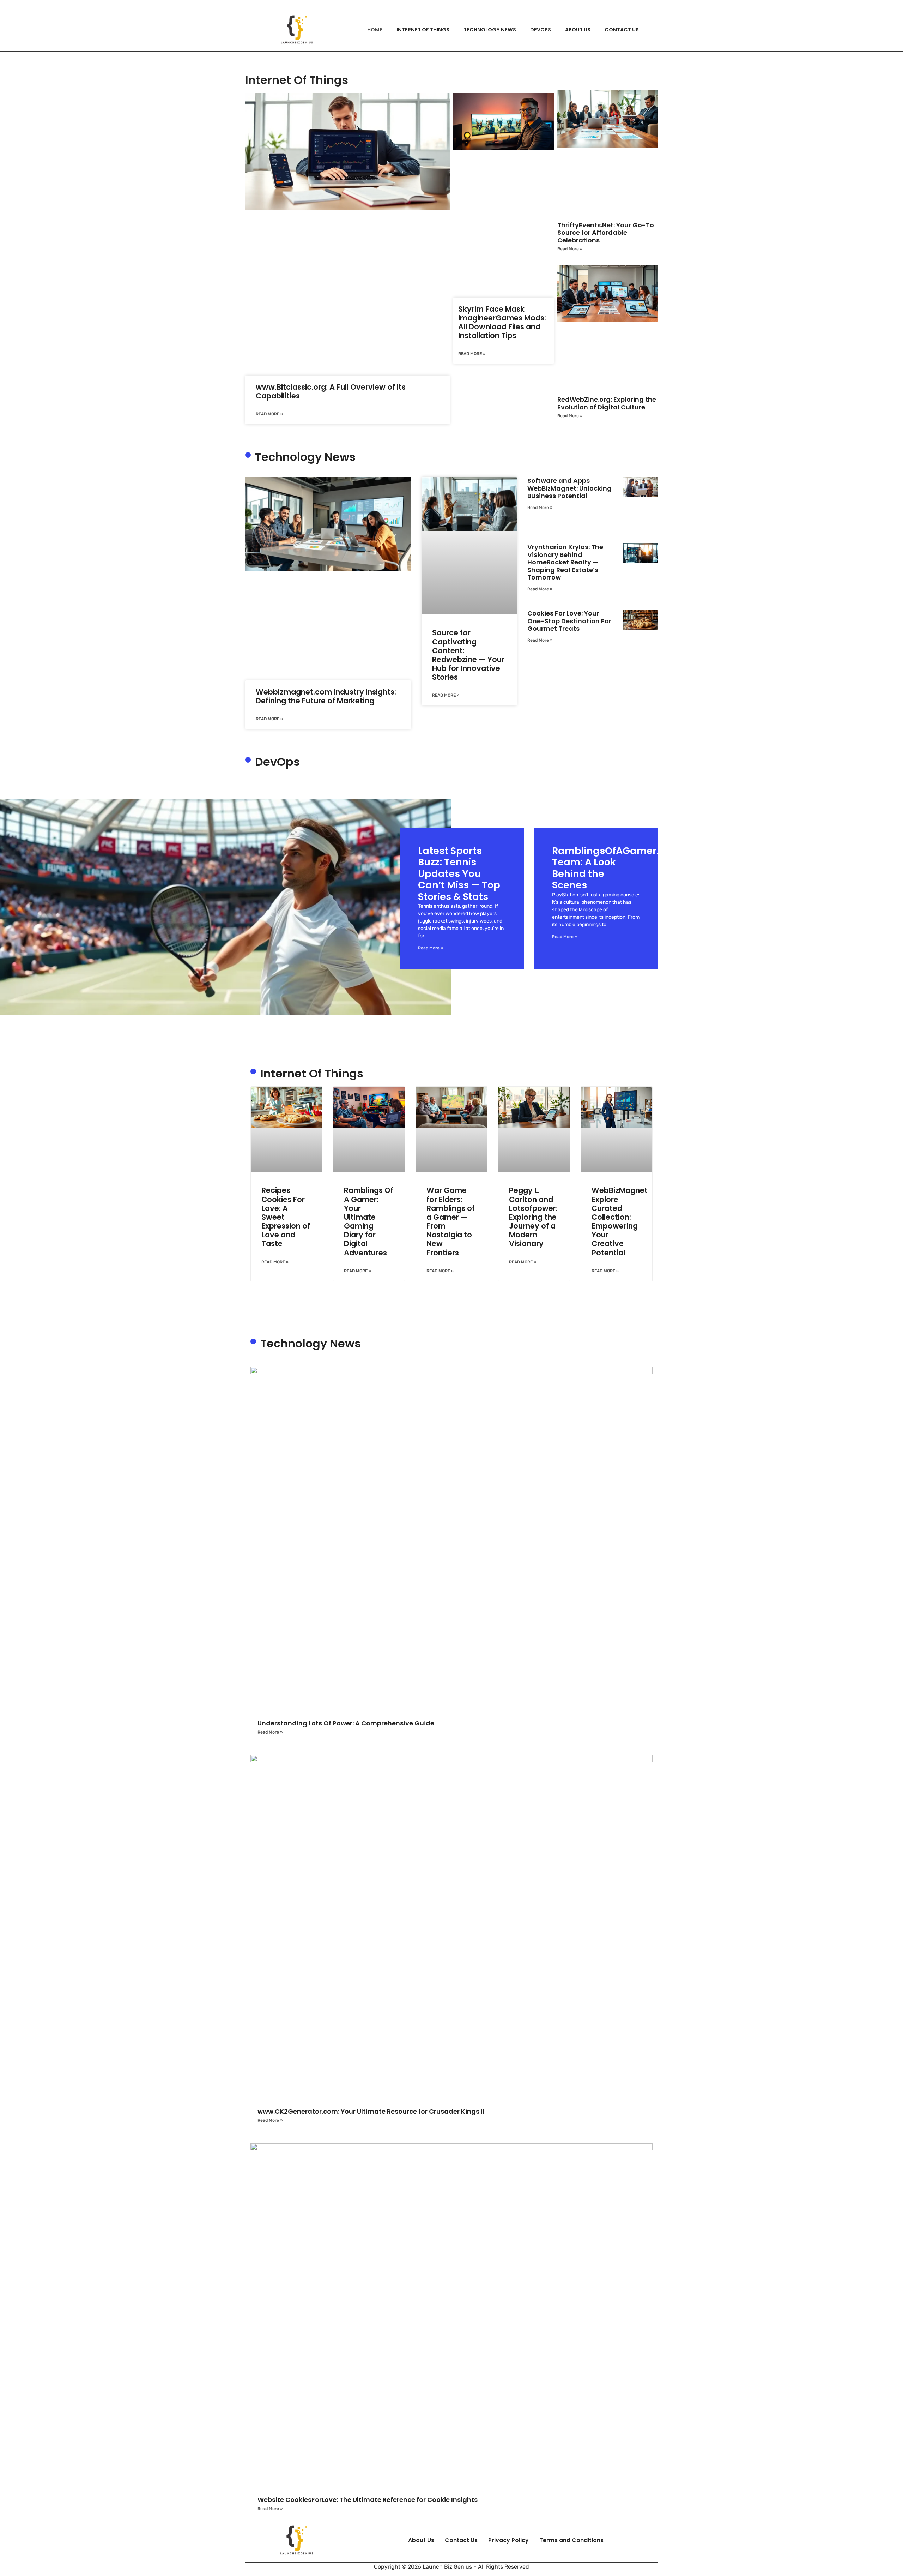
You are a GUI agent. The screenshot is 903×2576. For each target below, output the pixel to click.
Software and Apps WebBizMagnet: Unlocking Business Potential (569, 488)
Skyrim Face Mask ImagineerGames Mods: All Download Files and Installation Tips (502, 322)
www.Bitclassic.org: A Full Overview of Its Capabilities (331, 391)
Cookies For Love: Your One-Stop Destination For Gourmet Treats (569, 621)
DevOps (541, 30)
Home (375, 30)
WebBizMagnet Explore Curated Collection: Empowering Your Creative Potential (620, 1221)
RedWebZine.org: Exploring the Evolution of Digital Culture (607, 403)
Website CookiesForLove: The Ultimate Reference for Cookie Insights (368, 2500)
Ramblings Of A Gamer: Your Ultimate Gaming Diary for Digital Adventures (369, 1221)
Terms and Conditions (571, 2540)
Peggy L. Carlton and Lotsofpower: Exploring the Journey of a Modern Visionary (533, 1217)
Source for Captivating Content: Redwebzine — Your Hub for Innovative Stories (468, 655)
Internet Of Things (423, 30)
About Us (578, 30)
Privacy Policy (508, 2540)
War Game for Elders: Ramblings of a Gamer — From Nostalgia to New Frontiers (451, 1221)
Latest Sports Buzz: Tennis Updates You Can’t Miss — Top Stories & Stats (459, 874)
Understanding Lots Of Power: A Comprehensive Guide (346, 1723)
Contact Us (622, 30)
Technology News (490, 30)
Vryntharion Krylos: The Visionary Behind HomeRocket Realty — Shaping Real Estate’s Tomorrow (565, 562)
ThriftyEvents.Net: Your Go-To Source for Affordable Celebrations (606, 233)
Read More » (269, 414)
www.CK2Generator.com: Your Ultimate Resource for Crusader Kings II (371, 2111)
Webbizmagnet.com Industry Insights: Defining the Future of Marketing (326, 696)
